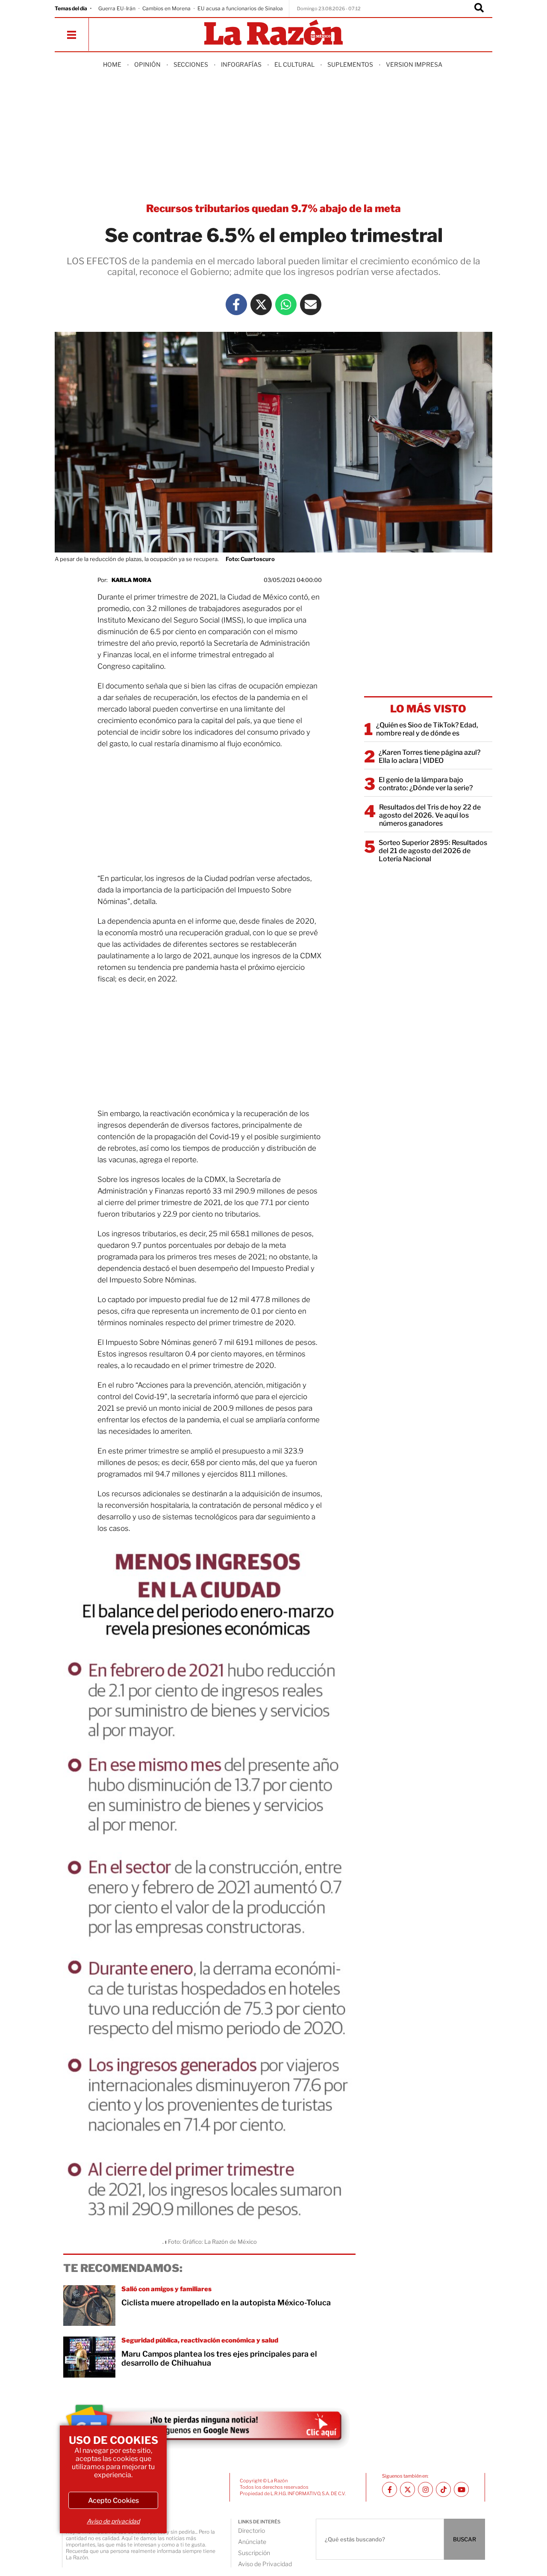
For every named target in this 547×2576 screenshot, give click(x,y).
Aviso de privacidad (113, 2521)
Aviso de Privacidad (265, 2564)
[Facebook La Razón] (236, 304)
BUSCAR (465, 2539)
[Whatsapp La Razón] (286, 304)
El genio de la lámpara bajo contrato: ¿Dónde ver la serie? (426, 784)
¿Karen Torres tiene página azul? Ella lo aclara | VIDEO (429, 756)
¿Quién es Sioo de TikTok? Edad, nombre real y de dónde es (427, 729)
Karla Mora (131, 580)
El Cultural (294, 64)
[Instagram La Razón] (425, 2489)
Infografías (241, 64)
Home (112, 64)
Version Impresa (414, 64)
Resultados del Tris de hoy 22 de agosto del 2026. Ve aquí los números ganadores (430, 815)
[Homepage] (273, 33)
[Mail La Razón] (311, 304)
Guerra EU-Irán (117, 8)
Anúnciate (252, 2542)
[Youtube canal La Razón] (461, 2489)
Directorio (251, 2530)
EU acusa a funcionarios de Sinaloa (240, 8)
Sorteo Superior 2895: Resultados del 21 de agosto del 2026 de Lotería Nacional (433, 851)
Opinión (147, 64)
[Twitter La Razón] (261, 304)
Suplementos (350, 64)
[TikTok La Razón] (443, 2489)
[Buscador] (479, 9)
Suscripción (254, 2553)
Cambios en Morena (166, 8)
